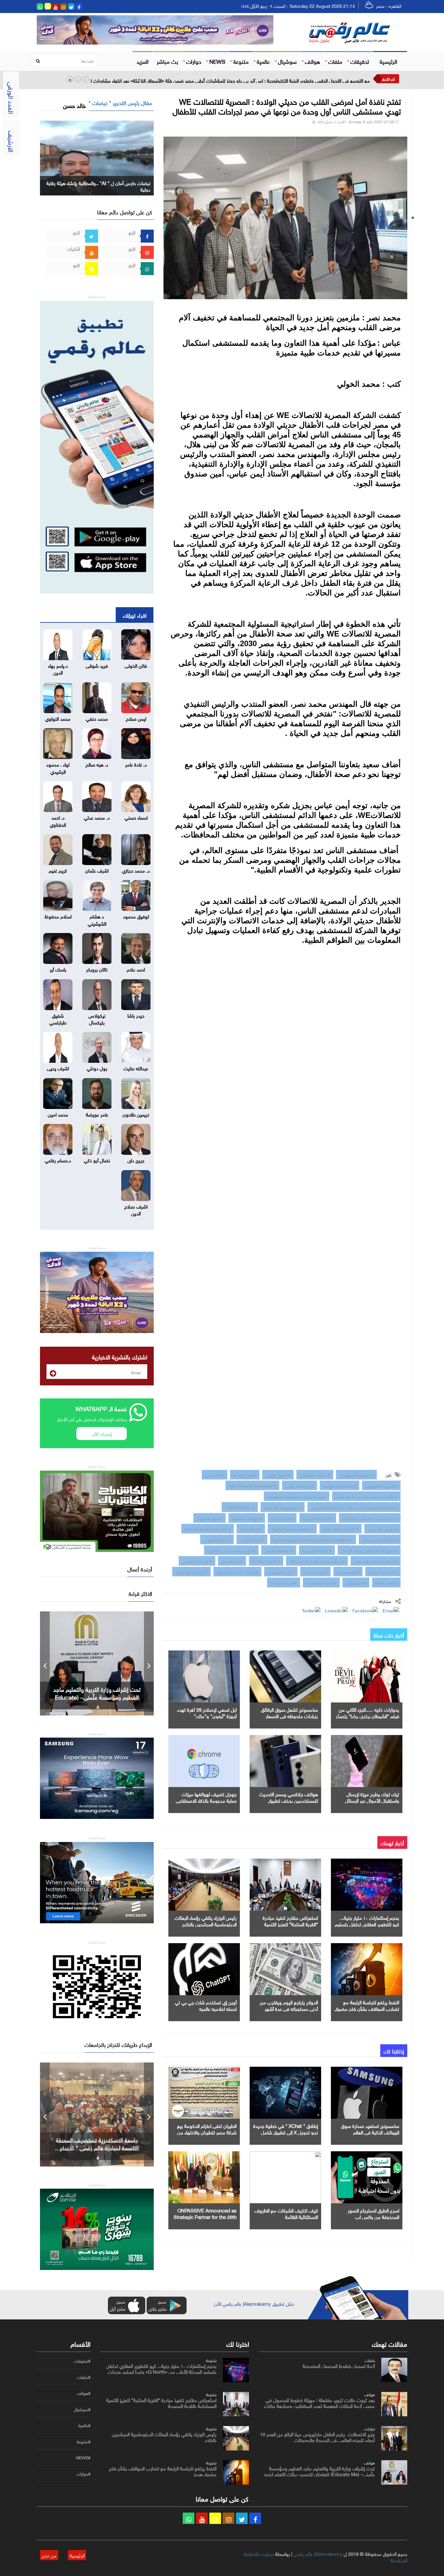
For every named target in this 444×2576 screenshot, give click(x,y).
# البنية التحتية (282, 1518)
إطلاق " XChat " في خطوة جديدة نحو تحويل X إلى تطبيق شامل (286, 2129)
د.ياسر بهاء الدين (58, 668)
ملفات (335, 61)
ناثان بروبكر (97, 969)
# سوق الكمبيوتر (209, 1518)
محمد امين (58, 1114)
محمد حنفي (97, 718)
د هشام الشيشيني (97, 919)
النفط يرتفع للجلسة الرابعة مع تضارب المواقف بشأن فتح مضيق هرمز (367, 2008)
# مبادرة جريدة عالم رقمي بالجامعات (370, 1518)
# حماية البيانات (252, 1539)
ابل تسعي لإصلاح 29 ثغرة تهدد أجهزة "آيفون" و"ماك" (207, 1712)
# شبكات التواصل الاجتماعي (376, 1561)
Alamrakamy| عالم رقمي (318, 2553)
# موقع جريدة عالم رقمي (283, 1507)
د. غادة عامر (136, 764)
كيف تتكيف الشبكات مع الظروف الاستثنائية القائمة (286, 2213)
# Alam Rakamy (240, 1507)
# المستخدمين (348, 1571)
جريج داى (136, 1160)
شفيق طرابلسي (58, 1018)
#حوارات (83, 2474)
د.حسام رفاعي (58, 1160)
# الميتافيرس (356, 1582)
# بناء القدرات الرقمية (340, 1485)
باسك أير (58, 969)
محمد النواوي (58, 718)
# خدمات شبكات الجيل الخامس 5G (317, 1561)
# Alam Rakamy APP (340, 1528)
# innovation (251, 1528)
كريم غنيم (58, 870)
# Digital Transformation (292, 1528)
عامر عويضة (97, 1114)
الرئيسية (388, 61)
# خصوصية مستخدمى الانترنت (231, 1550)
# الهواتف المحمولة (247, 1518)
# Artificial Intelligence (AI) (208, 1528)
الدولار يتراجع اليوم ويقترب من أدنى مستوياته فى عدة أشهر (289, 2005)
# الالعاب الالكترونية (318, 1518)
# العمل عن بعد (315, 1571)
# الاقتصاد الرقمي (279, 1550)
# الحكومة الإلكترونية (191, 1571)
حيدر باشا (136, 1015)
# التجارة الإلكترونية (317, 1550)
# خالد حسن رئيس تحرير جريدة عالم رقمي (366, 1496)
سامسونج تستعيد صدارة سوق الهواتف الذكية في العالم (370, 2129)
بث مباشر (167, 61)
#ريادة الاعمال (232, 1561)
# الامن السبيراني (281, 1571)
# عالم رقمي (215, 1475)
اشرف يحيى (58, 1068)
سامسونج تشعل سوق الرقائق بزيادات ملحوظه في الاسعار (289, 1712)
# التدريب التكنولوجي (381, 1485)
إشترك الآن (102, 1433)
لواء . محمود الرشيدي (58, 767)
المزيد (143, 61)
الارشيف (12, 141)
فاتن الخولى (136, 665)
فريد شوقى (97, 665)
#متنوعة (84, 2442)
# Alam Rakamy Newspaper (252, 1485)
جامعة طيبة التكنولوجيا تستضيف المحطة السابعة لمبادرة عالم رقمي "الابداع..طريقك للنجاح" (97, 2147)
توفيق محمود (136, 916)
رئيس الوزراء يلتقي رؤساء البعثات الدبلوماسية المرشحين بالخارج (206, 1920)
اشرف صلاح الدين (136, 1209)
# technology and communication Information (313, 1539)
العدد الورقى (12, 98)
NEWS (217, 61)
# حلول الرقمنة (245, 1475)
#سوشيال (82, 2409)
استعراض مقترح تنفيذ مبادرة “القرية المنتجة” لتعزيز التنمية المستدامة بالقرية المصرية (290, 1924)
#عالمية (84, 2425)
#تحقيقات (82, 2361)
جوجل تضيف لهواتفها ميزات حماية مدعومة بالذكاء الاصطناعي (206, 1797)
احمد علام (136, 969)
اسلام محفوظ (58, 916)
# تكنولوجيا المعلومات (356, 1475)
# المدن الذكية (386, 1582)
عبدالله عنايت (136, 1068)
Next (149, 1663)
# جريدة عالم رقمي (300, 1485)
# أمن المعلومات (284, 1582)
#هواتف (84, 2393)
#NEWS (83, 2458)
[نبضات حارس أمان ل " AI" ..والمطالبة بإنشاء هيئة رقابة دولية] (97, 157)
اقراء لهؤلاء (135, 615)
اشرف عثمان (97, 870)
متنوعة (241, 61)
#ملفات (84, 2377)
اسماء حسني (136, 817)
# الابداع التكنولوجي (197, 1561)
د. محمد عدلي (97, 817)
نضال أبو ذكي (97, 1160)
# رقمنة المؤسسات (321, 1582)
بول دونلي (97, 1068)
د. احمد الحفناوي (58, 820)
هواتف (313, 61)
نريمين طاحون (136, 1114)
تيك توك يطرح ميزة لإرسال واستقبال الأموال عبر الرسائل (372, 1797)
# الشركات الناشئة (266, 1561)
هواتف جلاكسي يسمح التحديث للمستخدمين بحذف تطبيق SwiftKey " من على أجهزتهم (288, 1800)
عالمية (263, 61)
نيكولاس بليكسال (97, 1018)
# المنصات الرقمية (383, 1571)
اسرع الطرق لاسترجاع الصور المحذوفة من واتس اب (373, 2213)
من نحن (49, 2555)
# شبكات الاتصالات (315, 1475)
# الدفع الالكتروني (217, 1539)
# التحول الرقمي (278, 1475)
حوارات (194, 61)
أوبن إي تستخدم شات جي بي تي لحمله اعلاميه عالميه (206, 2005)
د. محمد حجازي (136, 870)
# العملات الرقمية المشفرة (237, 1571)
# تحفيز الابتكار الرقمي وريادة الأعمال (369, 1550)
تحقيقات (360, 61)
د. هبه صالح (97, 764)
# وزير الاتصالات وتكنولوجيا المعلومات (297, 1496)
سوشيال (287, 61)
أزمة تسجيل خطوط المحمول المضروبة (339, 2365)
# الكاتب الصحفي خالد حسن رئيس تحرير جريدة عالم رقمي (354, 1507)
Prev (45, 1663)
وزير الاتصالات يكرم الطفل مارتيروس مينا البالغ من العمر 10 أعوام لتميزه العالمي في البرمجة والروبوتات (317, 2436)
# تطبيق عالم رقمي (382, 1528)
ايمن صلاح (136, 718)
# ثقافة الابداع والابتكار (380, 1539)
